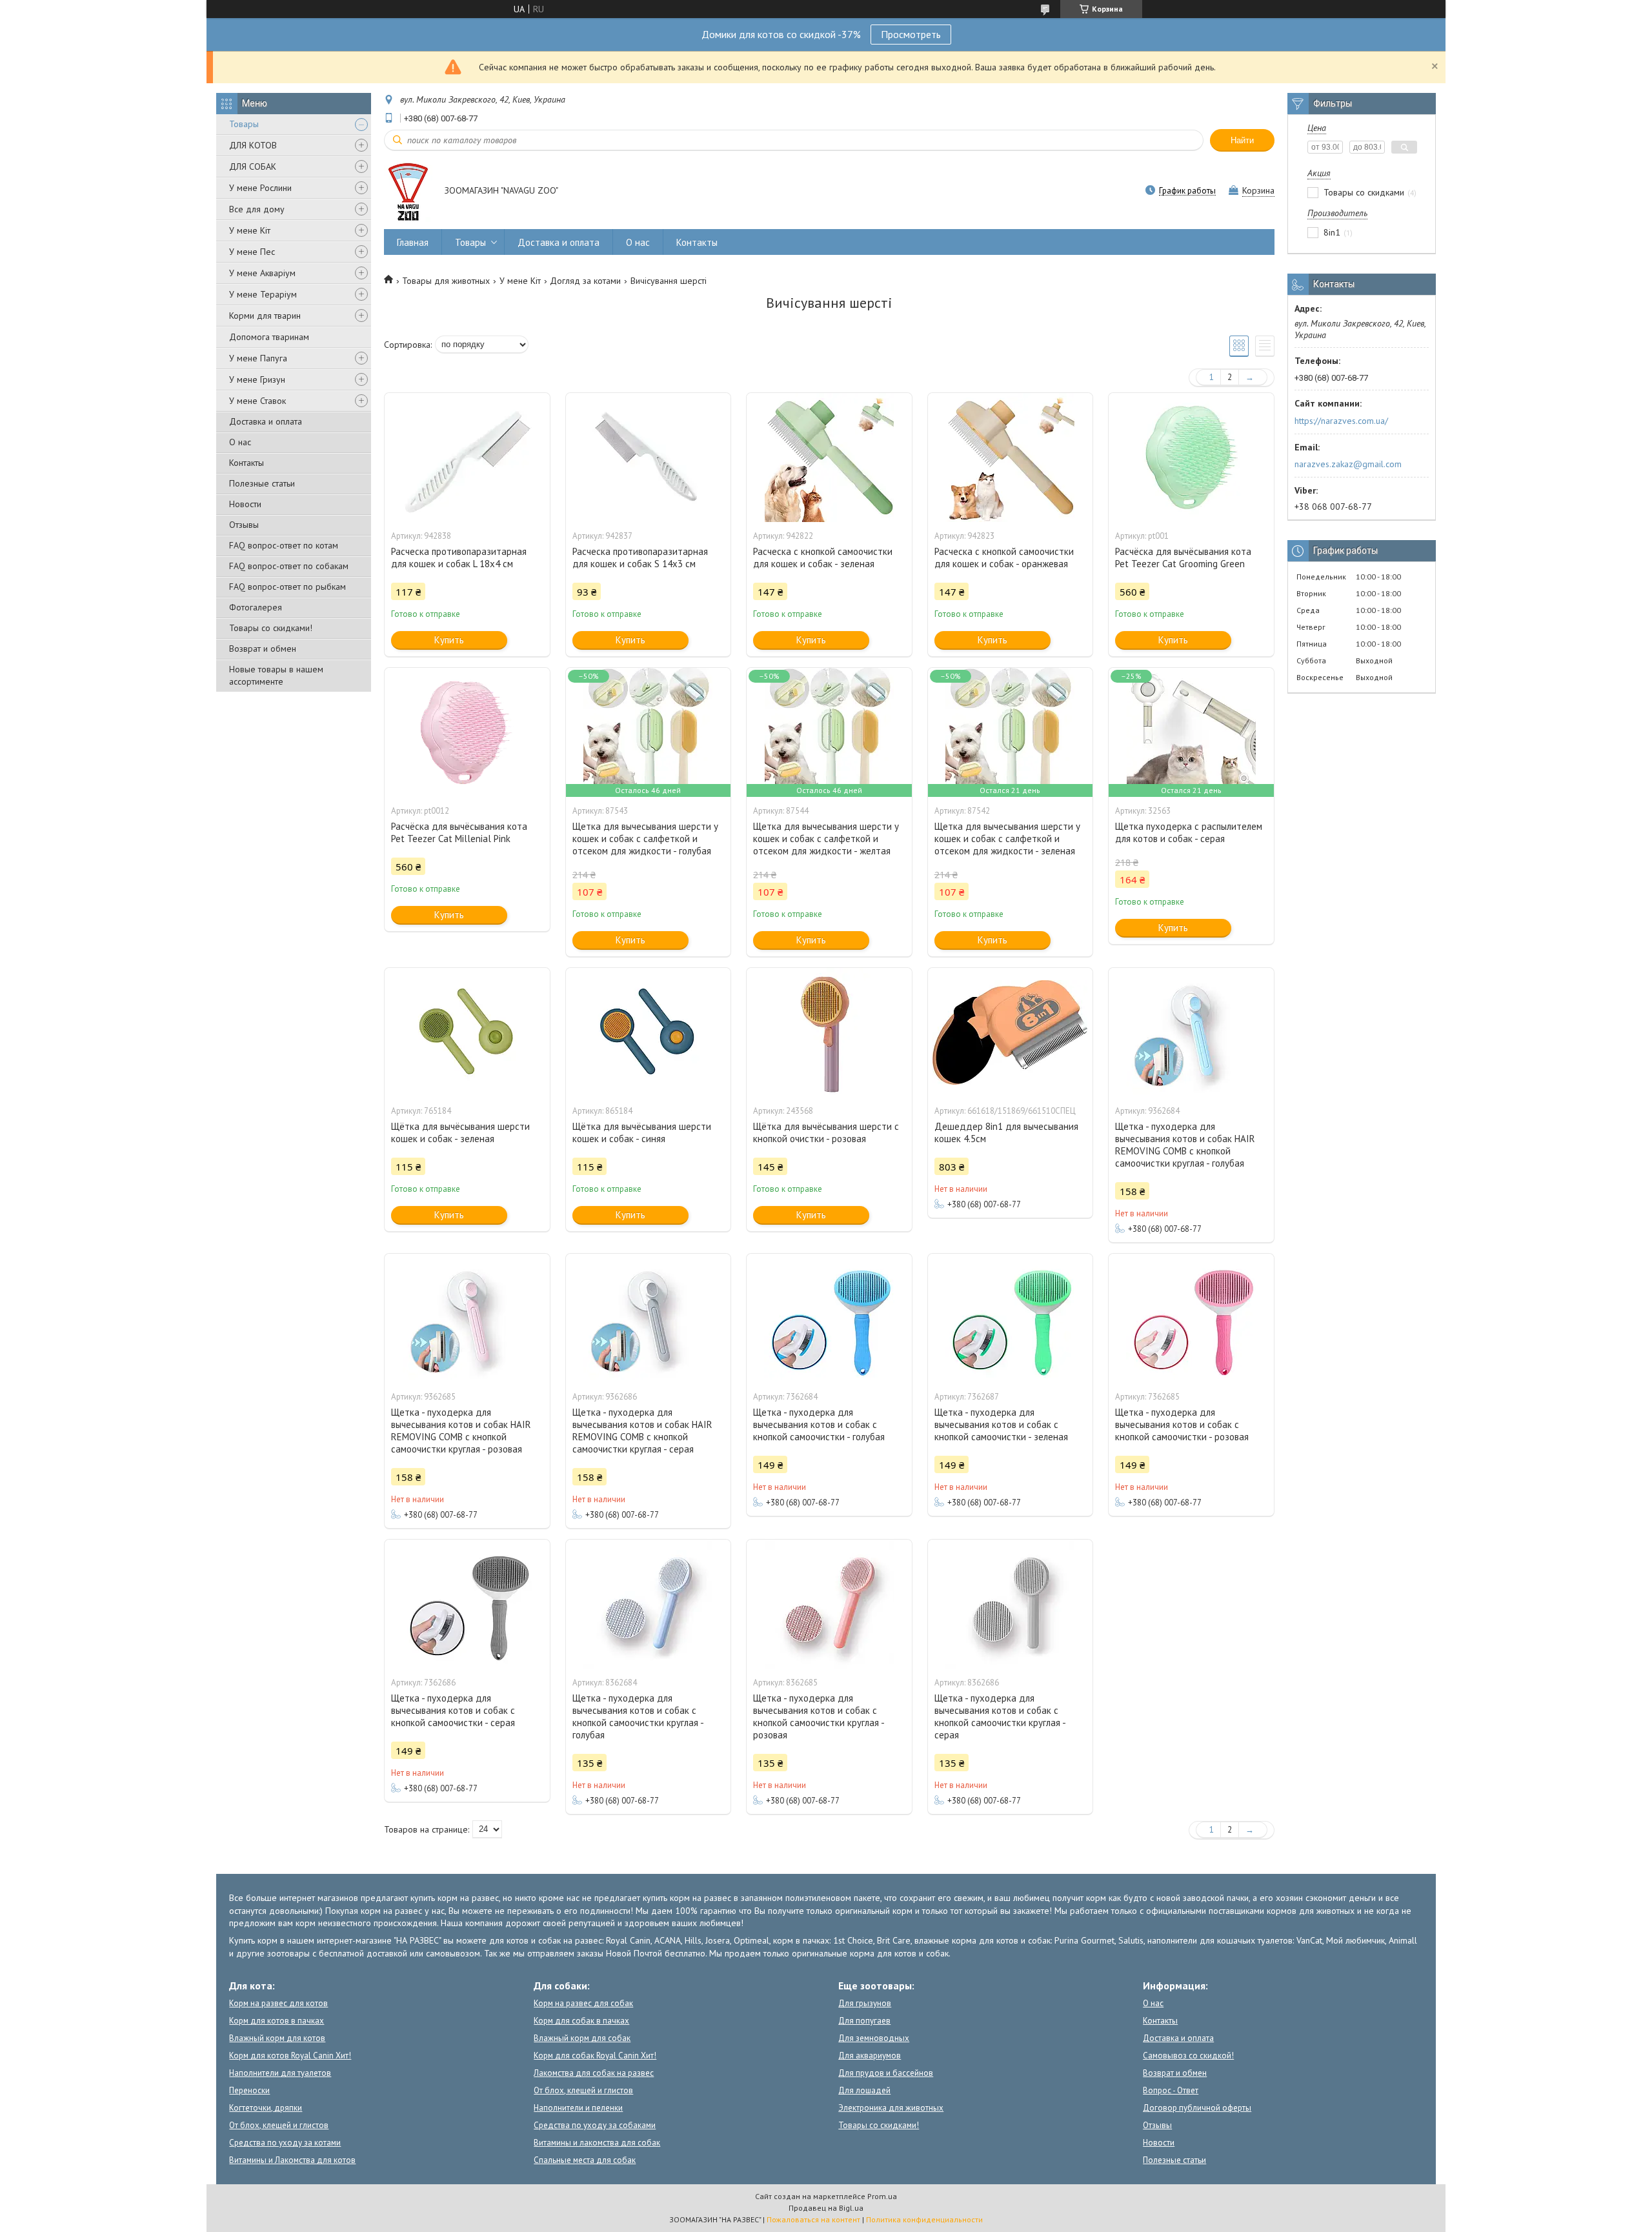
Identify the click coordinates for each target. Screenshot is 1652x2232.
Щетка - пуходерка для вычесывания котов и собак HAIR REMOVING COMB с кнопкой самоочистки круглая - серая (642, 1431)
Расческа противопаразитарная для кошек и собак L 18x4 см (459, 558)
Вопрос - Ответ (1171, 2090)
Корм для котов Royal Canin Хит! (290, 2056)
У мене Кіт (250, 230)
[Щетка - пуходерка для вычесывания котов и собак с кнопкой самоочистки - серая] (467, 1604)
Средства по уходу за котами (285, 2143)
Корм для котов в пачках (277, 2021)
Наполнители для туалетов (280, 2073)
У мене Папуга (258, 358)
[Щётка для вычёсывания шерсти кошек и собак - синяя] (649, 1032)
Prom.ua (882, 2196)
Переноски (249, 2090)
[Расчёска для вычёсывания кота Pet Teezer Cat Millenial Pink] (467, 732)
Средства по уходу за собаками (595, 2125)
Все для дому (257, 209)
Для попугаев (864, 2021)
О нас (240, 442)
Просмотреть (911, 34)
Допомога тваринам (269, 337)
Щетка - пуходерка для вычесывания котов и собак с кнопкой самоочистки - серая (453, 1710)
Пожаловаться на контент (813, 2219)
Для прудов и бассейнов (886, 2073)
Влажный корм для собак (582, 2038)
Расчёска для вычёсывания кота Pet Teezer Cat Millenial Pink (459, 832)
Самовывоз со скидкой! (1188, 2056)
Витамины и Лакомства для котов (292, 2160)
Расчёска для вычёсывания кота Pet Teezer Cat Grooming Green (1183, 558)
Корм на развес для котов (278, 2003)
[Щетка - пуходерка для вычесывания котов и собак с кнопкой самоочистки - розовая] (1191, 1318)
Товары (244, 124)
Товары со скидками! (271, 628)
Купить (449, 640)
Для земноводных (874, 2038)
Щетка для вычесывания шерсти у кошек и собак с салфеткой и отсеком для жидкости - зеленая (1007, 839)
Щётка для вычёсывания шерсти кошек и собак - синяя (642, 1132)
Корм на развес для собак (583, 2003)
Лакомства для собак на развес (594, 2073)
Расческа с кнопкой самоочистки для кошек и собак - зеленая (823, 558)
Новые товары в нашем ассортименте (276, 675)
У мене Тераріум (263, 294)
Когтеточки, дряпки (266, 2108)
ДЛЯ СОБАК (253, 166)
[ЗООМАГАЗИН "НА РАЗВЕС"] (408, 192)
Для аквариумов (870, 2056)
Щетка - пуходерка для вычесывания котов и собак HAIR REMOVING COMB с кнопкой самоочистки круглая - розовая (461, 1431)
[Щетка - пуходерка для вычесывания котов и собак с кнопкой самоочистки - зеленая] (1011, 1318)
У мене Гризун (257, 379)
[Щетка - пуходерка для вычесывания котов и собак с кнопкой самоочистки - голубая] (829, 1318)
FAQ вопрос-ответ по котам (284, 545)
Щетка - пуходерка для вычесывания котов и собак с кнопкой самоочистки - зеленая (1001, 1424)
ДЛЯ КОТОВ (253, 145)
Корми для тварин (265, 316)
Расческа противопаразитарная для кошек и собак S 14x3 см (640, 558)
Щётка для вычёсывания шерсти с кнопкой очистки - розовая (826, 1132)
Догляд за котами (585, 281)
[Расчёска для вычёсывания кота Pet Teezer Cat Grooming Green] (1191, 457)
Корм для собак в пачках (581, 2021)
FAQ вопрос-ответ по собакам (289, 566)
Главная (413, 242)
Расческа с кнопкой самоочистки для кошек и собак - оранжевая (1004, 558)
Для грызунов (865, 2003)
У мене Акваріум (262, 273)
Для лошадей (864, 2090)
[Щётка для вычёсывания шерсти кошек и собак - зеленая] (467, 1032)
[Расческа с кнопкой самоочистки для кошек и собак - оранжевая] (1011, 457)
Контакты (247, 463)
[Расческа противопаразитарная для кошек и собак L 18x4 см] (467, 457)
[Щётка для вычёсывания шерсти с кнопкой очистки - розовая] (829, 1032)
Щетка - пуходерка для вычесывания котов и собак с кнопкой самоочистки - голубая (819, 1424)
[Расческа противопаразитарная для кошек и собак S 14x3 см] (649, 457)
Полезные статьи (262, 483)
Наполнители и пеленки (578, 2108)
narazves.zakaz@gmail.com (1348, 464)
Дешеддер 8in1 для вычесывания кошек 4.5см (1006, 1132)
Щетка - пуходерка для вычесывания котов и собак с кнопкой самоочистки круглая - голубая (638, 1716)
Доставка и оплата (266, 421)
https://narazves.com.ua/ (1341, 421)
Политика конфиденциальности (924, 2219)
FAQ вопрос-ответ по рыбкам (287, 587)
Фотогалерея (256, 607)
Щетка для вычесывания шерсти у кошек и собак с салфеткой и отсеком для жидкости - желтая (826, 839)
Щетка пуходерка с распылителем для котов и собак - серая (1189, 832)
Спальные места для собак (585, 2160)
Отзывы (244, 525)
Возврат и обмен (263, 648)
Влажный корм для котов (277, 2038)
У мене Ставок (257, 401)
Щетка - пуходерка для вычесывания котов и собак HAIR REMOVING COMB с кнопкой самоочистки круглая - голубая (1185, 1145)
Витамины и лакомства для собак (597, 2143)
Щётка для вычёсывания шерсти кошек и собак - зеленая (460, 1132)
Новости (245, 504)
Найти (1242, 140)
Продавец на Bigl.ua (826, 2208)
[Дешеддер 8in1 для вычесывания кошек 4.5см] (1011, 1032)
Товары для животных (446, 281)
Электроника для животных (891, 2108)
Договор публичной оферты (1197, 2108)
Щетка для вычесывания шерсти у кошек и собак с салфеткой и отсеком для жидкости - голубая (645, 839)
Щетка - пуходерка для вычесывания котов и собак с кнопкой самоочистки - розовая (1182, 1424)
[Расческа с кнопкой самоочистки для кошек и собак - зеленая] (829, 457)
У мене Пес (252, 252)
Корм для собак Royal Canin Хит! (595, 2056)
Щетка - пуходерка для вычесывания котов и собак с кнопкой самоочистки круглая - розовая (819, 1716)
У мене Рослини (260, 188)
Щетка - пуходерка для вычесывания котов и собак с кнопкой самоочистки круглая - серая (1000, 1716)
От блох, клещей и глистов (279, 2125)
